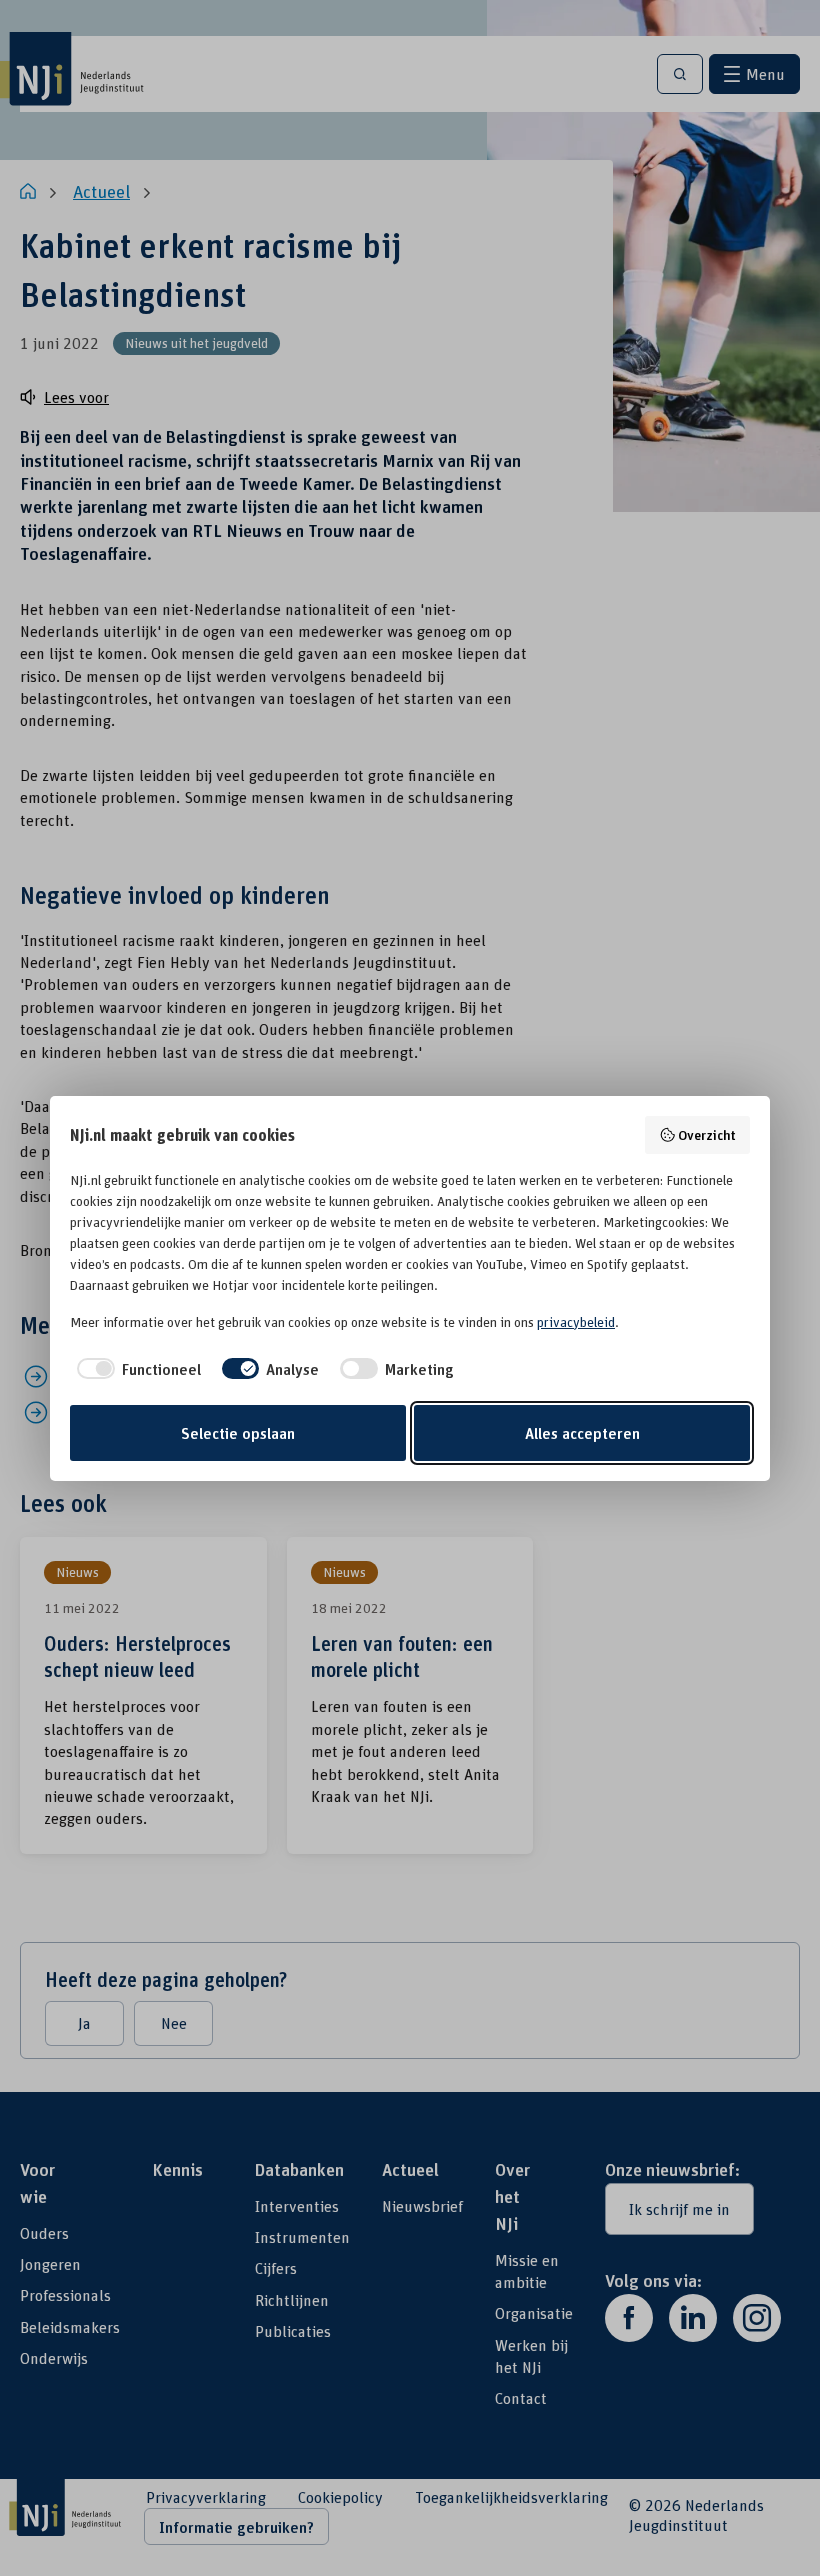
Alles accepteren (582, 1433)
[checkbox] (135, 1369)
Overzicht (707, 1134)
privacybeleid (576, 1322)
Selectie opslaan (238, 1433)
